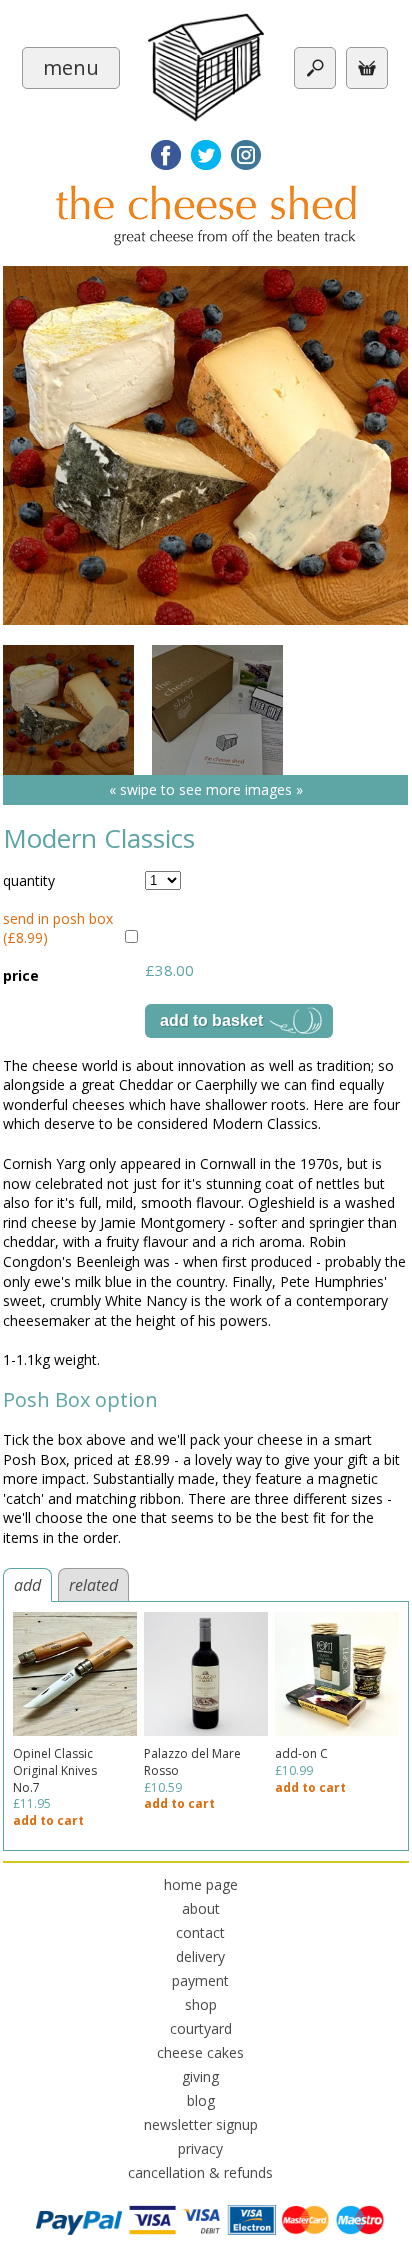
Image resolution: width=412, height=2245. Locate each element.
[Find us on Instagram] (246, 155)
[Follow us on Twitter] (206, 155)
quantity (29, 880)
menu (71, 67)
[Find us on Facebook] (166, 155)
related (93, 1585)
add (27, 1585)
